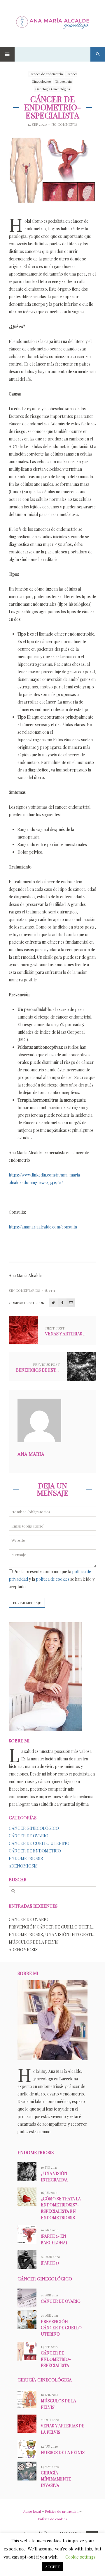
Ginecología (63, 81)
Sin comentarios (24, 1290)
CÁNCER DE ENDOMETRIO (35, 1851)
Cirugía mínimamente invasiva (56, 2479)
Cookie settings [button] (80, 2557)
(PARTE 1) (50, 2263)
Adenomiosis (23, 1950)
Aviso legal (32, 2511)
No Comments (64, 125)
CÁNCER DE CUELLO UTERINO (39, 1843)
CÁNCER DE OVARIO (29, 1836)
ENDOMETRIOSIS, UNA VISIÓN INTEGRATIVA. (53, 1934)
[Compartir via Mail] (71, 1303)
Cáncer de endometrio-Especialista (56, 2359)
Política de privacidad (62, 2511)
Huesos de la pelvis (63, 2452)
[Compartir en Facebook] (62, 1303)
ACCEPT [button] (52, 2567)
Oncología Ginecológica (53, 89)
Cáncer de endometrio (46, 74)
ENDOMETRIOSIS (26, 1858)
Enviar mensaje (27, 1603)
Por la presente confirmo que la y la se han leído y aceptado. (52, 1579)
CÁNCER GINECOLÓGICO (34, 1828)
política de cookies (53, 1579)
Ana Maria (31, 1454)
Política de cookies (53, 2519)
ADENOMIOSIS (23, 1866)
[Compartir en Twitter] (53, 1303)
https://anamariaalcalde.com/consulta (43, 1227)
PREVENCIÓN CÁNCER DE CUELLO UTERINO (53, 1927)
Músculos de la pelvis (34, 1942)
